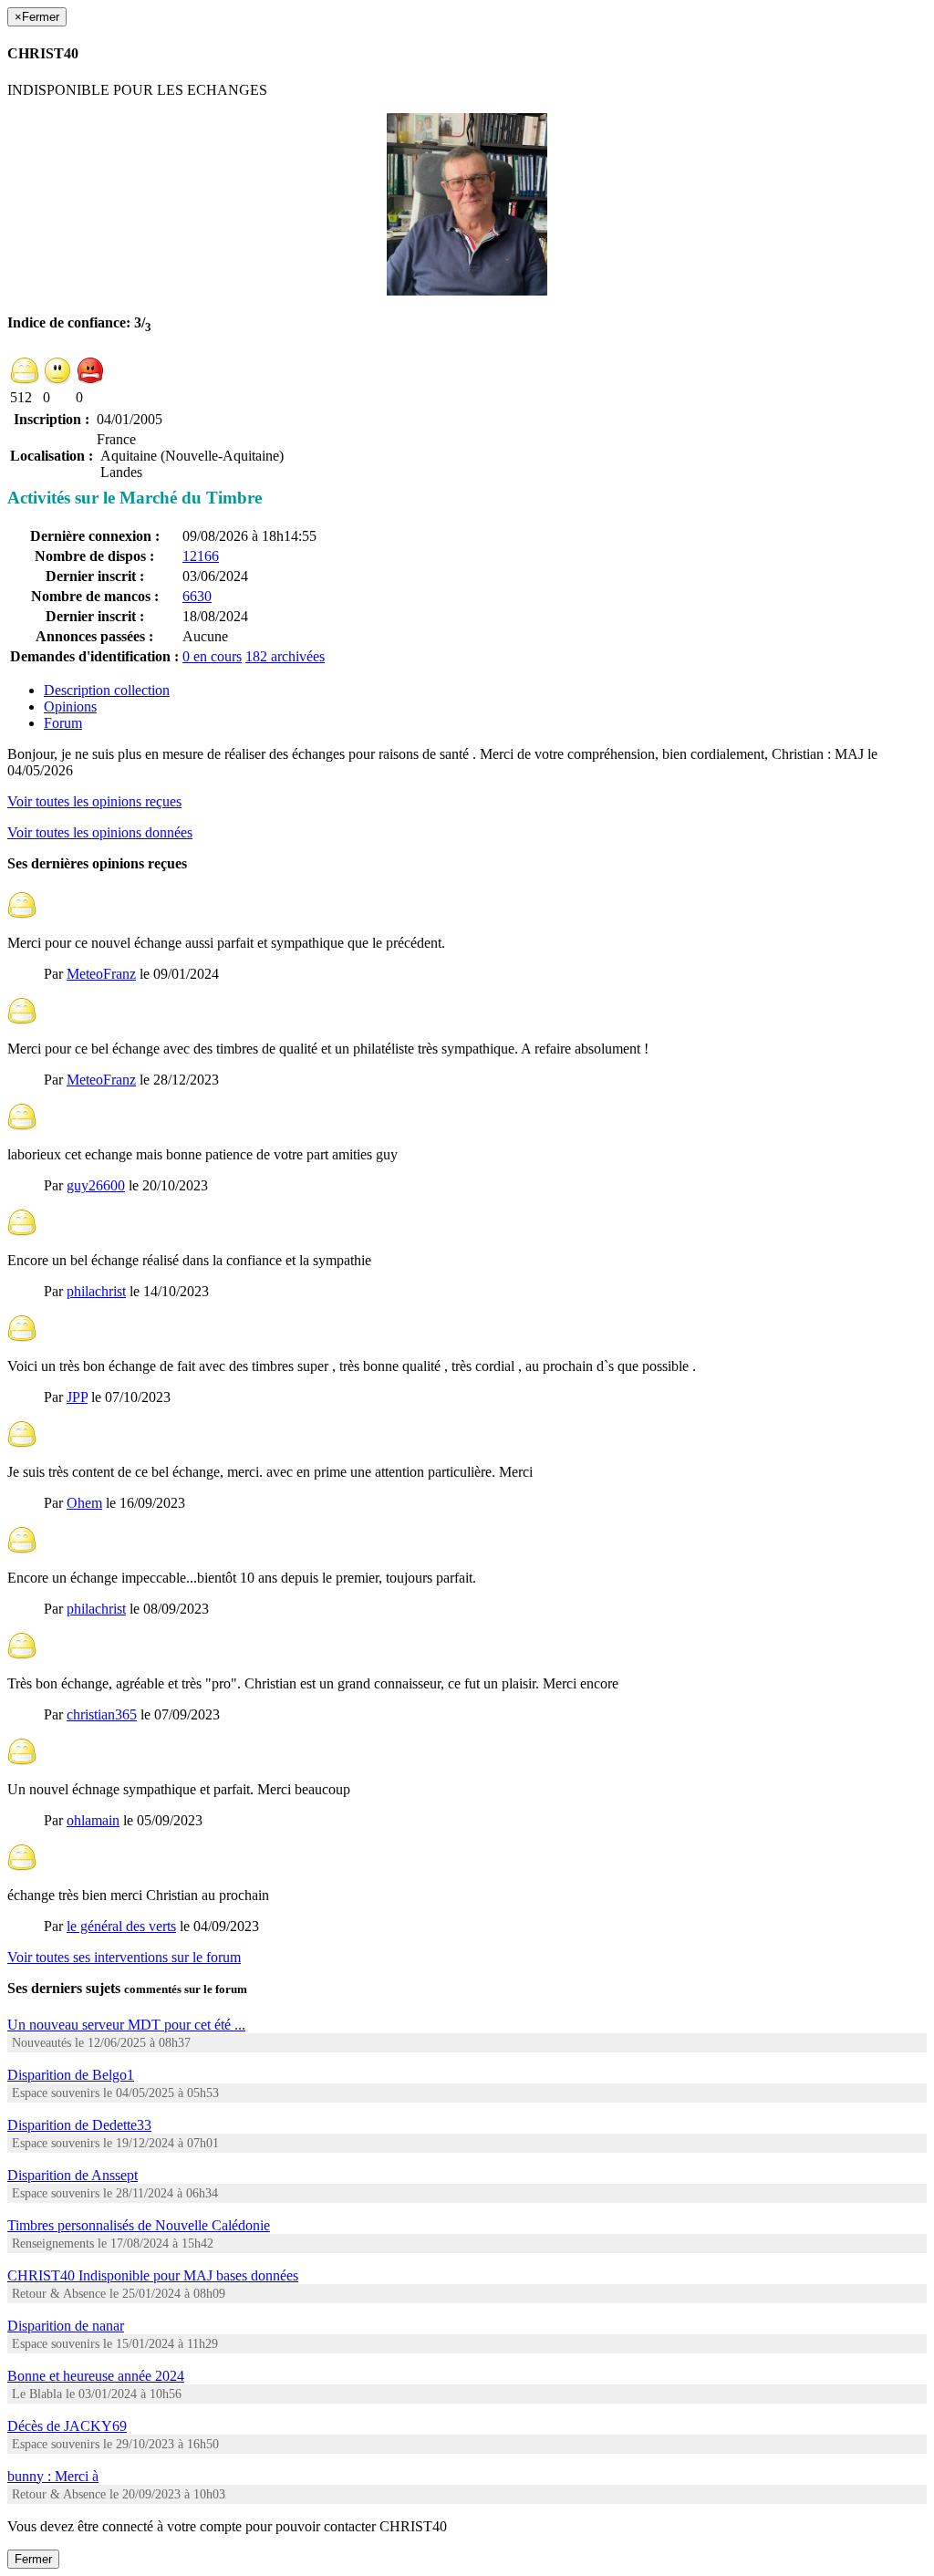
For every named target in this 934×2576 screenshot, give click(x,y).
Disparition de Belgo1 (71, 2075)
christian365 (102, 1714)
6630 (197, 596)
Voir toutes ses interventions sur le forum (124, 1957)
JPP (77, 1397)
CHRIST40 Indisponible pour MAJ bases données (153, 2275)
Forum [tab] (63, 723)
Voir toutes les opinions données (100, 832)
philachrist (96, 1291)
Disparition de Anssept (73, 2175)
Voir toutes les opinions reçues (94, 801)
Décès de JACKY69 (67, 2426)
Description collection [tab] (107, 690)
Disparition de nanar (66, 2326)
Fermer (33, 2559)
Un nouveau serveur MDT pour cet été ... (126, 2025)
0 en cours (212, 656)
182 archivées (285, 656)
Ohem (84, 1503)
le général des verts (121, 1926)
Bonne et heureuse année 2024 (96, 2376)
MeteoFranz (101, 974)
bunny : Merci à (53, 2476)
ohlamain (93, 1820)
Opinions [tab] (70, 706)
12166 (201, 556)
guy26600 (96, 1185)
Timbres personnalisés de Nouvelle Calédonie (139, 2225)
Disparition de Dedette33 (79, 2125)
